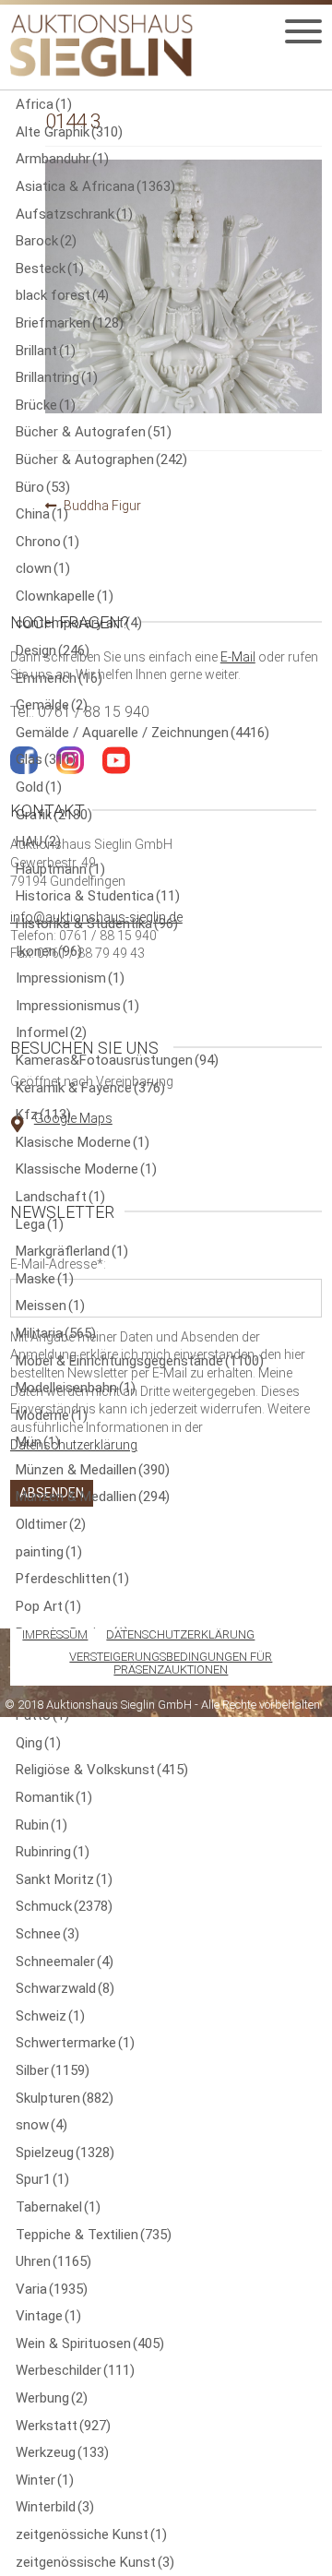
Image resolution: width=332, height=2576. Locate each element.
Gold (39, 787)
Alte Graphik (69, 132)
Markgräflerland (72, 1251)
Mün (38, 1442)
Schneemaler (65, 1962)
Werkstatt (63, 2426)
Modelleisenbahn (76, 1388)
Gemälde (52, 705)
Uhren (53, 2261)
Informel (51, 1032)
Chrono (47, 542)
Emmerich (59, 678)
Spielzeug (65, 2153)
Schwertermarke (75, 2043)
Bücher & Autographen (101, 459)
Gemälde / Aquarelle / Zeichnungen (142, 733)
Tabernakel (58, 2207)
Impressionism (70, 978)
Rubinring (53, 1852)
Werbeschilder (75, 2370)
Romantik (54, 1797)
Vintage (48, 2316)
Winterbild (55, 2507)
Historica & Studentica (98, 896)
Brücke (46, 405)
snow (41, 2125)
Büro (43, 487)
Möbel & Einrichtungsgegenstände (140, 1361)
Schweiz (50, 2016)
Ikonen (49, 951)
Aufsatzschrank (74, 214)
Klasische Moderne (83, 1142)
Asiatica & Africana (95, 186)
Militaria (56, 1333)
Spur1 (42, 2179)
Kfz (43, 1115)
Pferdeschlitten (72, 1579)
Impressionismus (77, 1006)
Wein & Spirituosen (90, 2343)
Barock (46, 241)
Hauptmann (60, 869)
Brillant (46, 351)
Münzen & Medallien (93, 1497)
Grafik (54, 815)
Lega (40, 1224)
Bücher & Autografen (94, 432)
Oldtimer (51, 1524)
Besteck (50, 268)
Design (53, 650)
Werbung (52, 2398)
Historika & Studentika (97, 924)
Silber (53, 2070)
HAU (38, 841)
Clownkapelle (65, 596)
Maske (45, 1279)
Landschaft (60, 1197)
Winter (45, 2480)
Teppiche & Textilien (94, 2235)
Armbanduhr (62, 159)
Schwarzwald (65, 1988)
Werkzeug (62, 2452)
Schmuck (64, 1906)
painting (49, 1552)
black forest (62, 295)
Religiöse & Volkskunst (102, 1770)
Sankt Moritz (64, 1879)
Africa (44, 104)
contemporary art (79, 623)
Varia (52, 2289)
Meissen (50, 1306)
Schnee (47, 1934)
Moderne (52, 1415)
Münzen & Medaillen (93, 1470)
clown (43, 568)
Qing (38, 1743)
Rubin (41, 1825)
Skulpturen (65, 2098)
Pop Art (48, 1606)
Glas (46, 759)
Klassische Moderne (86, 1169)
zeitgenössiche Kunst (91, 2534)
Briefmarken (70, 323)
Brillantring (57, 377)
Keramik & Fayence (90, 1088)
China (42, 514)
